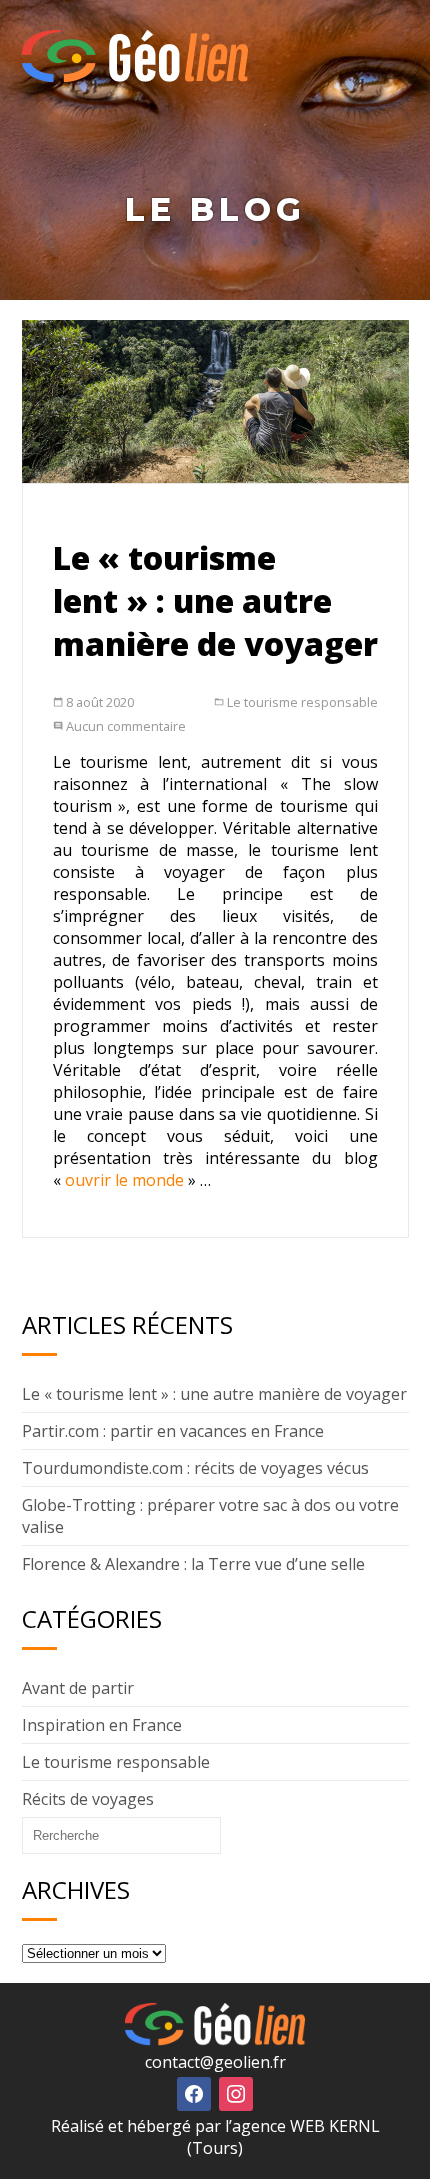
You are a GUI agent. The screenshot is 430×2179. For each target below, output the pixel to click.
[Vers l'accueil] (135, 77)
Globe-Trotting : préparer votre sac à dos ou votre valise (210, 1516)
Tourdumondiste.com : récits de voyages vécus (195, 1468)
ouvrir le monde (124, 1180)
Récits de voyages (88, 1799)
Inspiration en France (102, 1725)
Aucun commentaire (126, 726)
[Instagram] (236, 2092)
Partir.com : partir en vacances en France (173, 1431)
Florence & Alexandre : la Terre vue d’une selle (193, 1564)
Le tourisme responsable (302, 702)
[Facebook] (194, 2092)
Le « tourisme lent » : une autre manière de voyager (215, 600)
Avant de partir (78, 1688)
